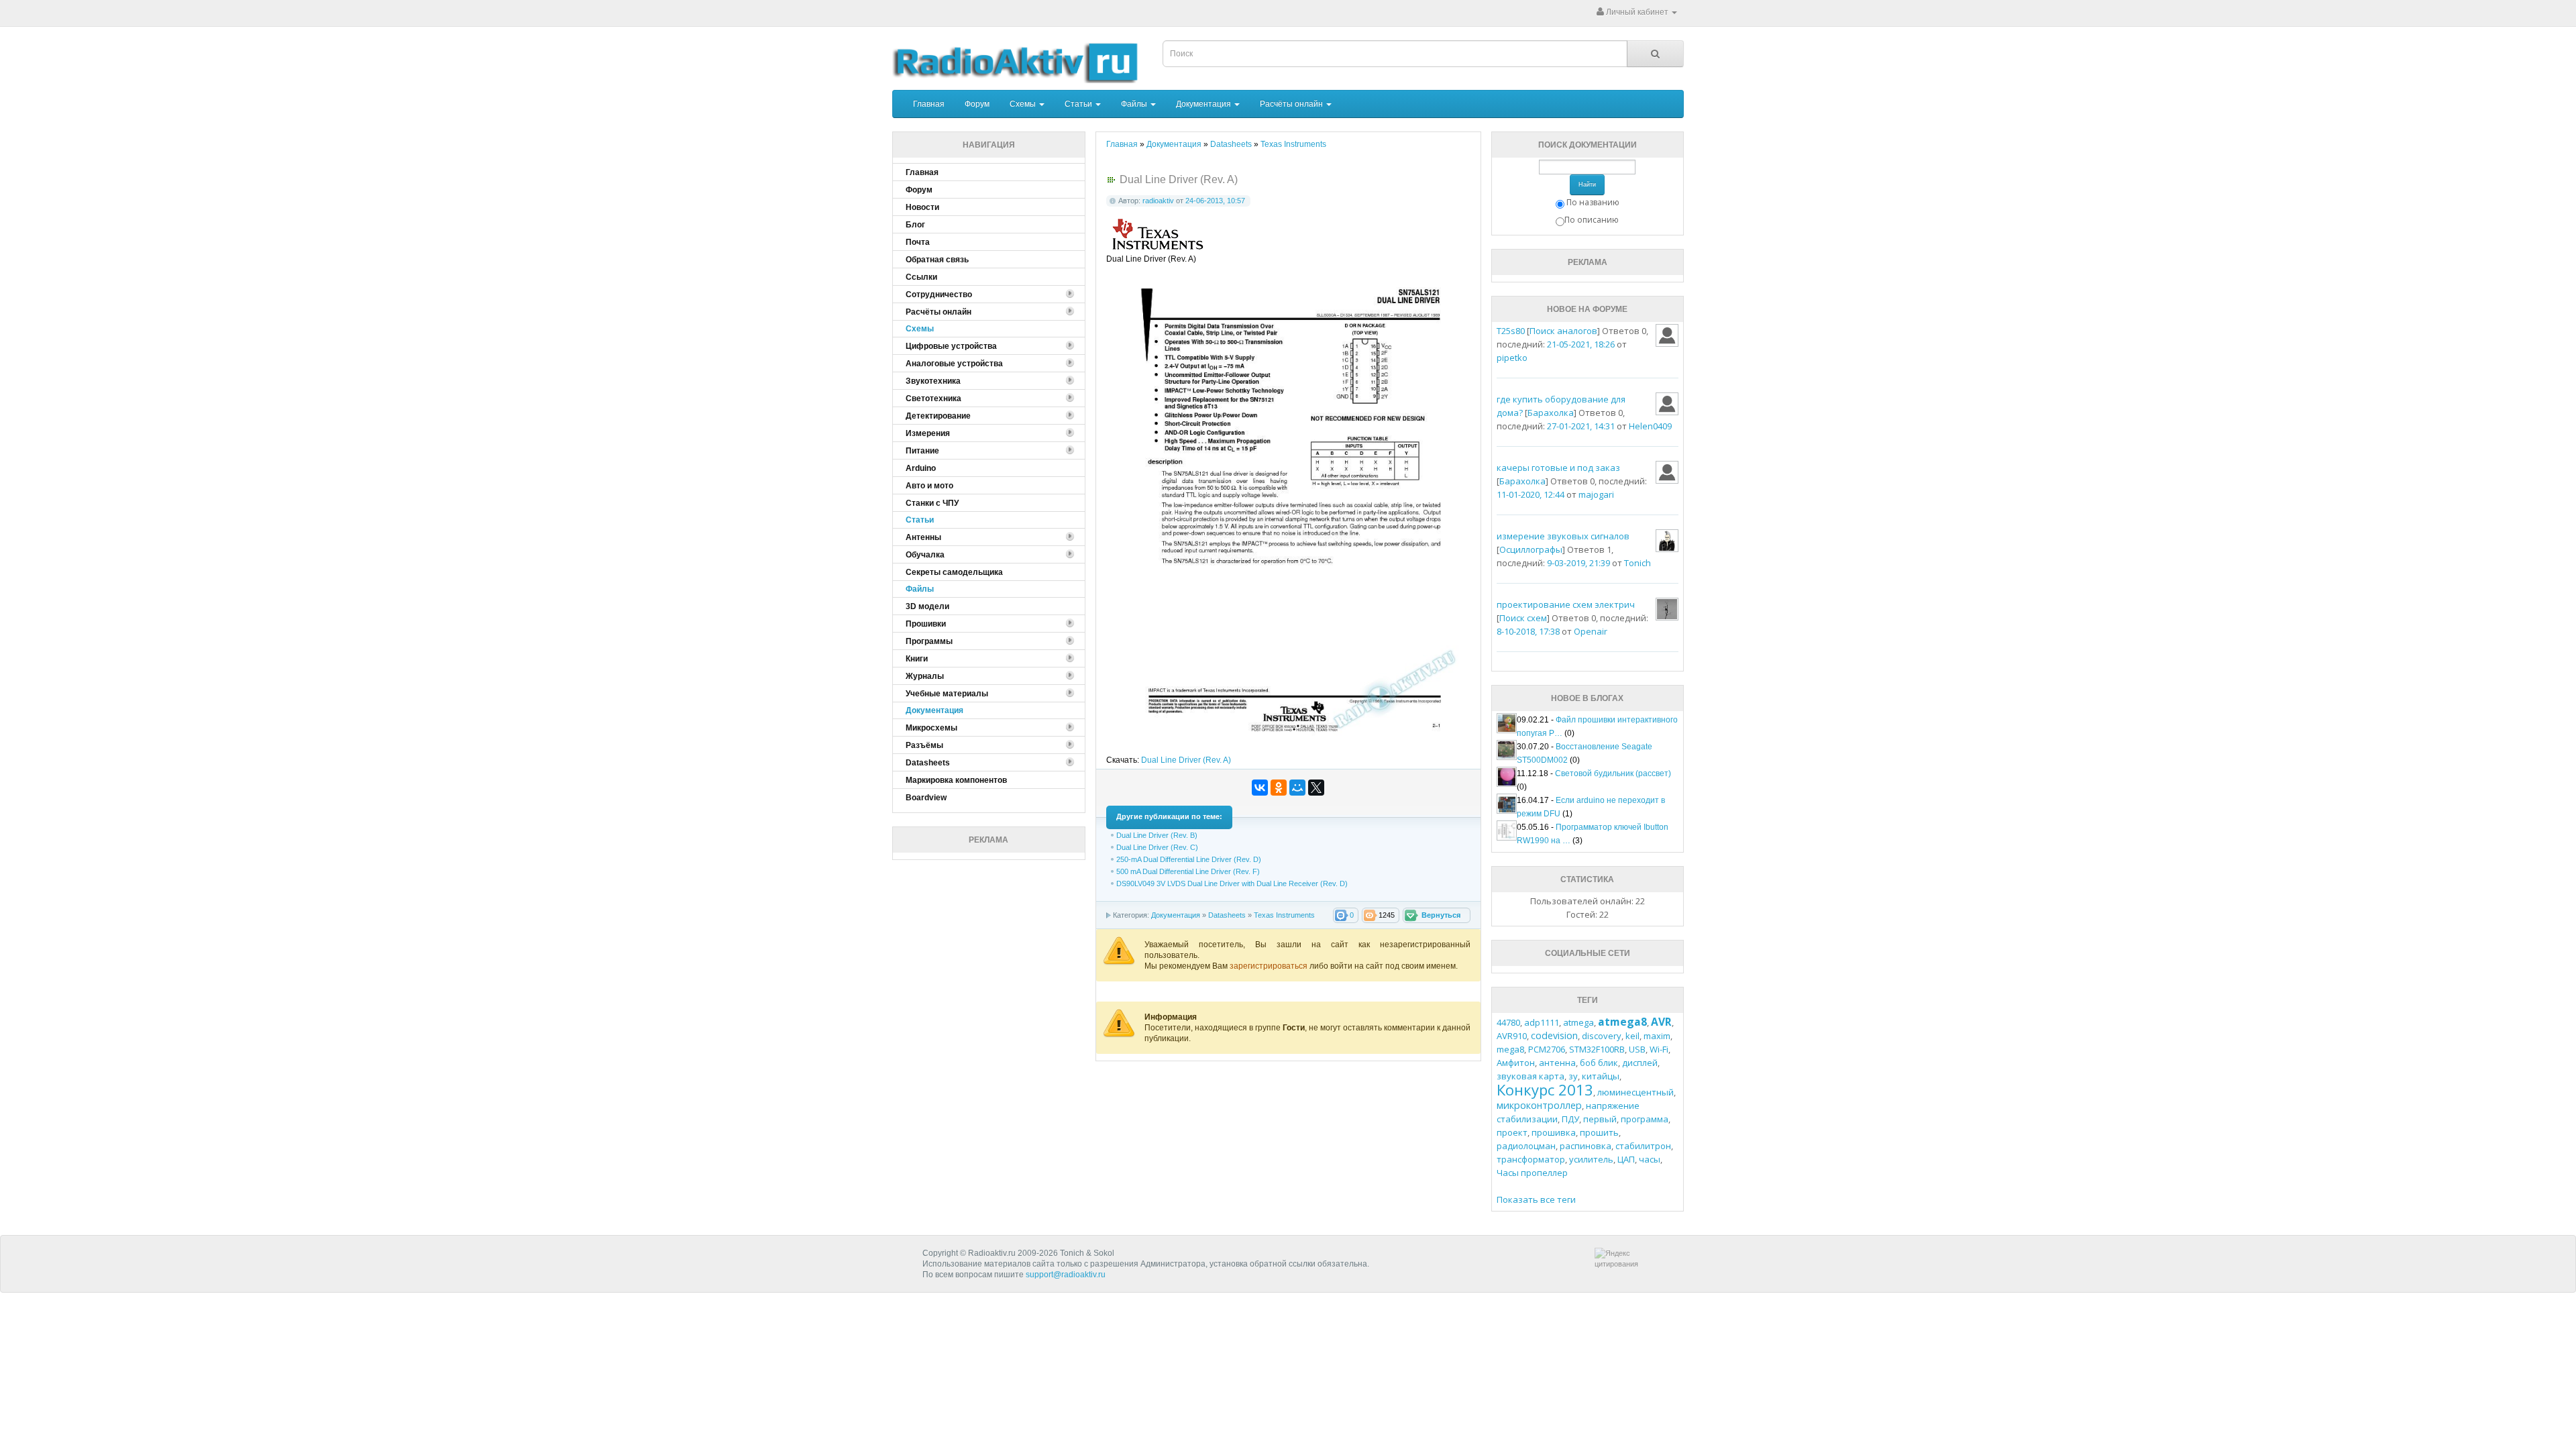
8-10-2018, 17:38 (1528, 631)
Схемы (1024, 104)
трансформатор (1531, 1159)
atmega (1578, 1022)
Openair (1591, 631)
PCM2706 (1547, 1049)
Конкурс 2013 (1545, 1089)
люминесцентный (1635, 1092)
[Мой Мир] (1297, 788)
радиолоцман (1526, 1146)
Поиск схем (1523, 618)
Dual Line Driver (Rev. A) (1186, 760)
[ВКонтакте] (1260, 788)
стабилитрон (1643, 1146)
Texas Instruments (1284, 915)
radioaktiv (1158, 201)
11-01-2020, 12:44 (1531, 494)
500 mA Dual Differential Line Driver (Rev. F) (1188, 871)
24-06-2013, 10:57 (1215, 201)
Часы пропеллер (1532, 1173)
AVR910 (1512, 1036)
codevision (1554, 1035)
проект (1512, 1132)
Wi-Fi (1659, 1049)
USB (1637, 1049)
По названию (1593, 202)
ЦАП (1626, 1159)
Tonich (1638, 563)
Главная (929, 104)
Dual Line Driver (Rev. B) (1157, 835)
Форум (977, 104)
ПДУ (1570, 1119)
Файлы (1135, 104)
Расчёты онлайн (1292, 104)
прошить (1599, 1132)
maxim (1657, 1036)
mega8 (1510, 1049)
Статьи (1079, 104)
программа (1645, 1119)
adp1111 (1542, 1022)
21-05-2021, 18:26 (1581, 344)
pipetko (1512, 358)
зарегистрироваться (1270, 966)
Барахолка (1551, 413)
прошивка (1554, 1132)
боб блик (1599, 1063)
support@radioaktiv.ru (1066, 1275)
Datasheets (1227, 915)
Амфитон (1516, 1063)
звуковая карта (1531, 1076)
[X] (1316, 788)
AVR (1661, 1022)
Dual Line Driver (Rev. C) (1157, 847)
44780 (1508, 1022)
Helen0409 (1650, 426)
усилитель (1591, 1159)
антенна (1557, 1063)
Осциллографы (1531, 549)
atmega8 (1622, 1022)
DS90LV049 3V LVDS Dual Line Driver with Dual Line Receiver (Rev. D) (1232, 883)
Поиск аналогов (1563, 331)
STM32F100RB (1597, 1049)
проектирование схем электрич (1566, 604)
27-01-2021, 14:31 (1581, 426)
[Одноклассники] (1279, 788)
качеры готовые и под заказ (1558, 468)
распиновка (1586, 1146)
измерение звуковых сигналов (1563, 536)
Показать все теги (1536, 1199)
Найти (1587, 184)
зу (1573, 1076)
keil (1632, 1036)
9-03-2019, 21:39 (1578, 563)
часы (1650, 1159)
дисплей (1640, 1063)
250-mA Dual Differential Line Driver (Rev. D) (1189, 859)
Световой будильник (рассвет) (1613, 773)
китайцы (1601, 1076)
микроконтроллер (1539, 1105)
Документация (1204, 104)
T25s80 (1511, 331)
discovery (1602, 1036)
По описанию (1592, 220)
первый (1600, 1119)
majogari (1596, 494)
